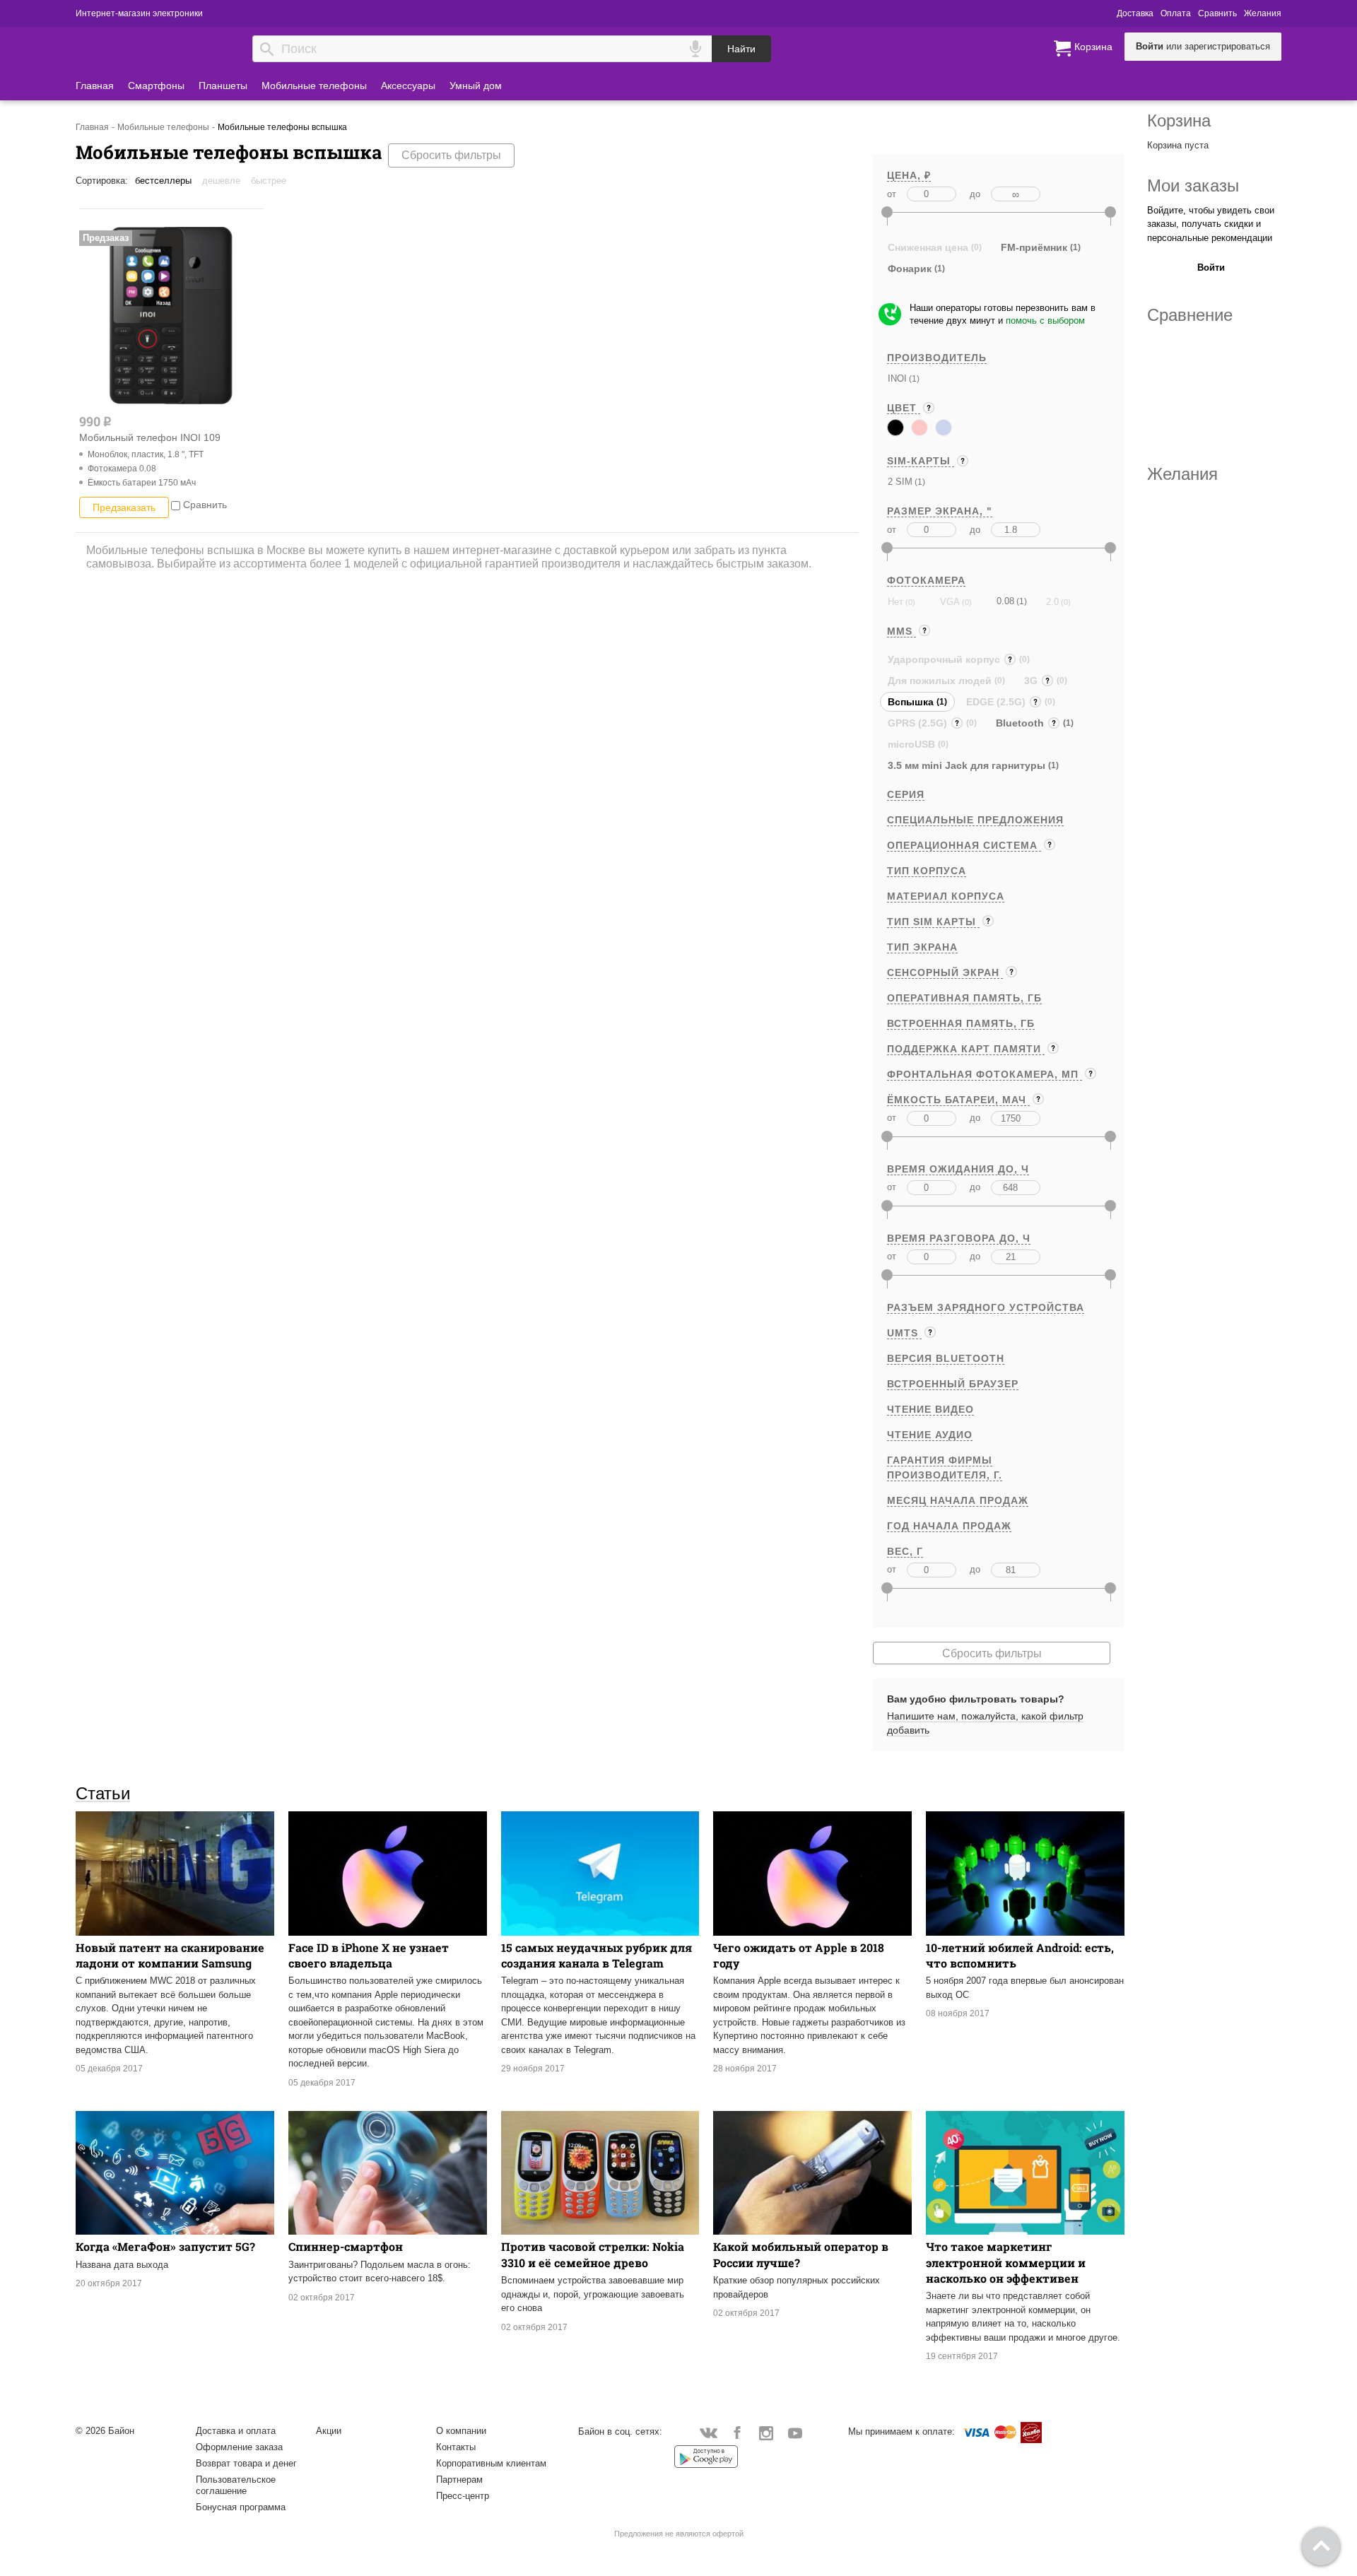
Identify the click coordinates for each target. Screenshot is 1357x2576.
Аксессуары (408, 86)
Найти (741, 49)
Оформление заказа (239, 2447)
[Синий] (944, 428)
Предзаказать (124, 507)
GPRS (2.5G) (919, 725)
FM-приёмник (1034, 247)
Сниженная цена (928, 247)
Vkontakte (709, 2432)
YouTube (795, 2432)
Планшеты (223, 86)
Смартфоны (156, 86)
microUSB (911, 744)
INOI (897, 378)
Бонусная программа (241, 2507)
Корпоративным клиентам (491, 2463)
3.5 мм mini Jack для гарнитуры (967, 765)
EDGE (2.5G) (997, 704)
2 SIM (900, 482)
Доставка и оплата (236, 2431)
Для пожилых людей (940, 681)
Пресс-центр (463, 2496)
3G (1032, 682)
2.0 (1052, 602)
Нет (895, 602)
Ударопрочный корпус (945, 661)
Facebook (738, 2432)
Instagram (766, 2432)
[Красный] (920, 428)
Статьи (103, 1793)
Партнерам (459, 2480)
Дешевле (221, 181)
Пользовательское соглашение (236, 2485)
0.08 (1005, 601)
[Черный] (895, 428)
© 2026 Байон (105, 2431)
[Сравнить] (176, 505)
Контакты (456, 2447)
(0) (909, 602)
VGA (950, 602)
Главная (95, 86)
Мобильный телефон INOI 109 (150, 437)
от (892, 194)
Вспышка (911, 702)
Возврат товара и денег (246, 2463)
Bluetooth (1021, 725)
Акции (329, 2431)
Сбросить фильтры (451, 155)
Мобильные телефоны (314, 86)
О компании (461, 2431)
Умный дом (476, 86)
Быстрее (269, 181)
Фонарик (910, 269)
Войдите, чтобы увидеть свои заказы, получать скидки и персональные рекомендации (1211, 224)
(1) (913, 378)
